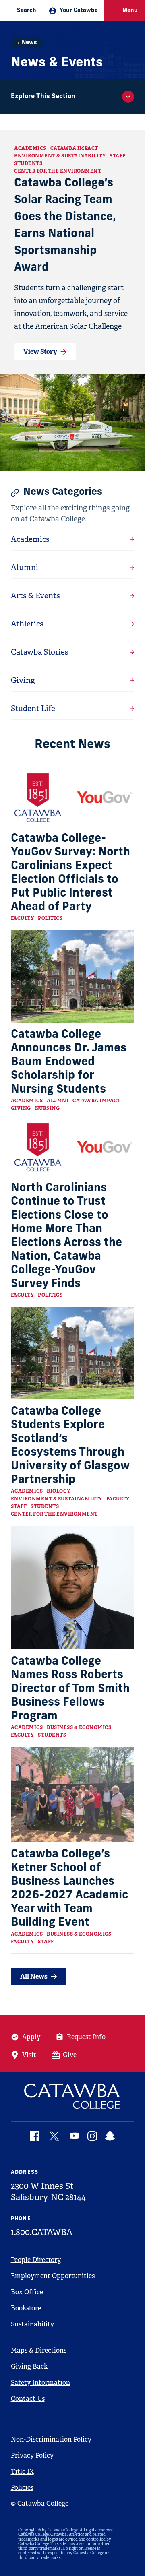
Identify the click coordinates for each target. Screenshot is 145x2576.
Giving (21, 1108)
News (29, 43)
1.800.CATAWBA (42, 2232)
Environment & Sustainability (60, 156)
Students (28, 163)
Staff (118, 156)
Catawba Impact (74, 148)
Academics (30, 148)
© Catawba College (40, 2503)
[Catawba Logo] (73, 2096)
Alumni (58, 1101)
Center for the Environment (58, 171)
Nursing (48, 1108)
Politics (50, 918)
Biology (59, 1491)
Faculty (23, 918)
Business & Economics (79, 1727)
